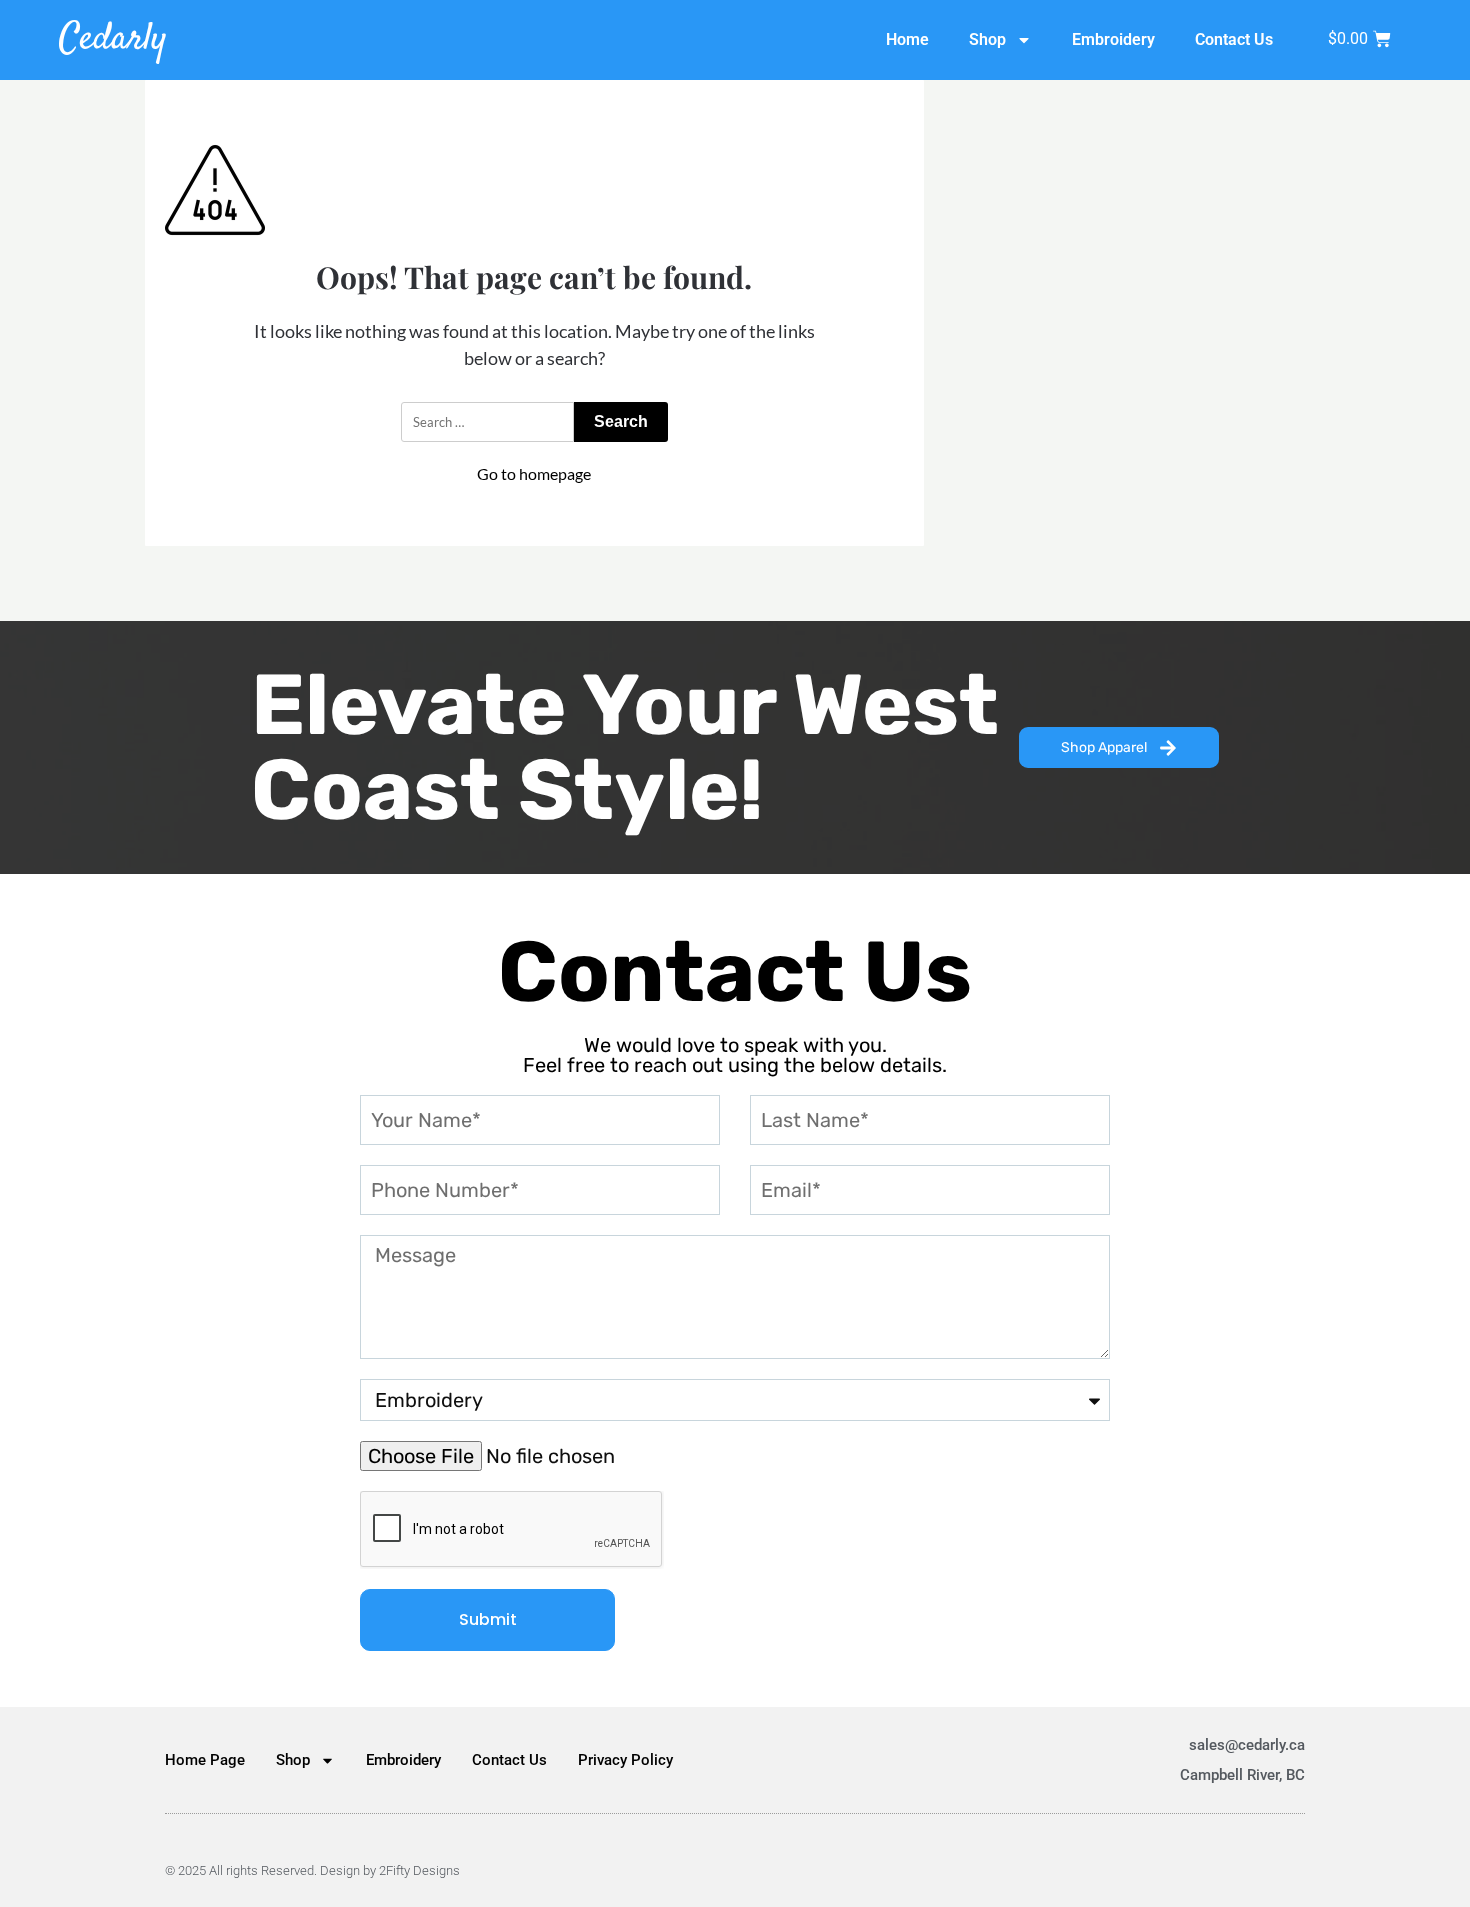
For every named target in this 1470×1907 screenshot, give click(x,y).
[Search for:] (487, 422)
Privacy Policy (625, 1760)
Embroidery (1113, 39)
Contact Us (1234, 39)
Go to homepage (534, 473)
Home (907, 39)
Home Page (205, 1760)
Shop (987, 39)
